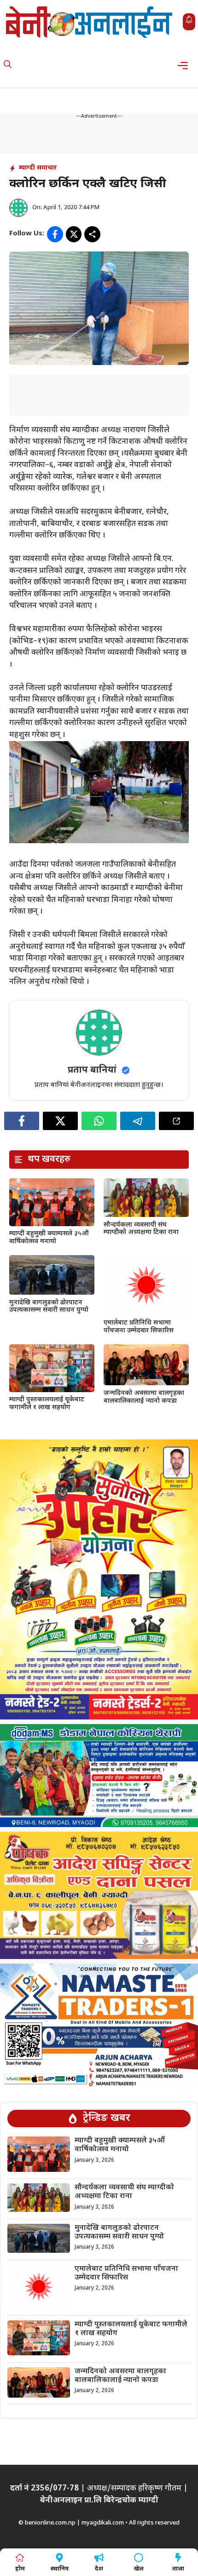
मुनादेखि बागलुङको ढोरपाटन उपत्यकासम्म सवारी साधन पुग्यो (49, 1307)
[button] (8, 66)
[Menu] (185, 66)
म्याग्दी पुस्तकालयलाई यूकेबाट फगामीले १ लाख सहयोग (47, 1404)
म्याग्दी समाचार (38, 168)
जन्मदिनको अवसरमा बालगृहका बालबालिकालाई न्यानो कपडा (144, 1397)
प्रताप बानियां (92, 1070)
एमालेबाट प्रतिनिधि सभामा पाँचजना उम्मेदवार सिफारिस (139, 1327)
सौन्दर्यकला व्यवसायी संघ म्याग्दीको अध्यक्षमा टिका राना (141, 1229)
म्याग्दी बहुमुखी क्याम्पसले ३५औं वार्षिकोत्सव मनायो (49, 1238)
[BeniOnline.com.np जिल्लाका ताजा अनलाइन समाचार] (90, 22)
